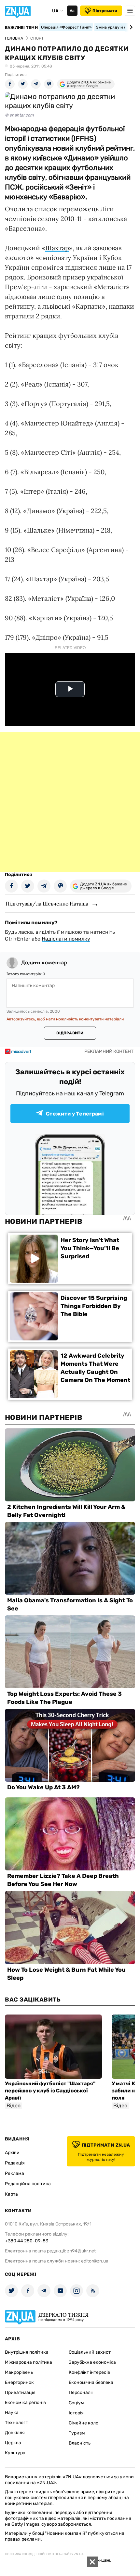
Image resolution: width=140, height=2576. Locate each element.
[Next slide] (130, 27)
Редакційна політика (28, 2184)
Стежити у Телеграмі (75, 1114)
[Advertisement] (70, 802)
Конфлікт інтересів (89, 2372)
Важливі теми (21, 28)
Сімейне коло (84, 2423)
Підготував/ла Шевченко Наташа (47, 904)
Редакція (15, 2163)
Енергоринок (19, 2382)
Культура (15, 2453)
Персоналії (81, 2392)
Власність (80, 2443)
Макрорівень (19, 2372)
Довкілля (15, 2433)
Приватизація (20, 2392)
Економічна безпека (91, 2382)
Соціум (76, 2403)
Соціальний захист (90, 2352)
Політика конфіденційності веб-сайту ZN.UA (44, 2554)
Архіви (12, 2153)
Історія (76, 2413)
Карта (11, 2194)
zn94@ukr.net (81, 2251)
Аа (72, 11)
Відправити (70, 1033)
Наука (12, 2413)
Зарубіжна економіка (92, 2362)
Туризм (77, 2433)
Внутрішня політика (27, 2352)
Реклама (14, 2173)
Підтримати (105, 11)
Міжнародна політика (28, 2362)
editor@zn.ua (95, 2261)
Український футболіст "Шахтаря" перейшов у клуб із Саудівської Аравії (50, 2091)
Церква (13, 2443)
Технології (16, 2423)
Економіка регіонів (25, 2403)
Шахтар (57, 248)
